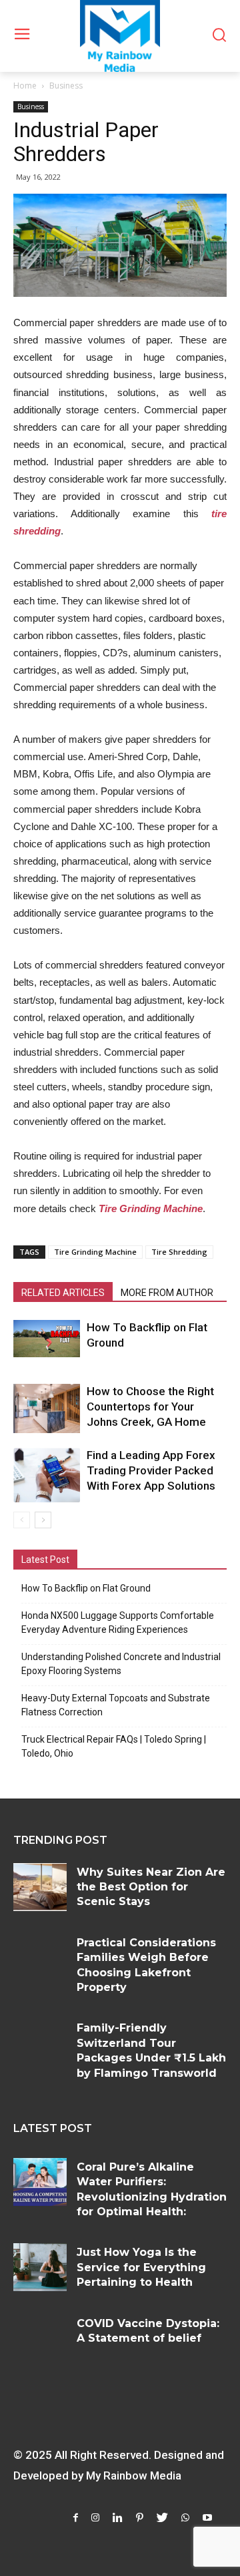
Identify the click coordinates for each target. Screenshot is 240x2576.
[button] (219, 36)
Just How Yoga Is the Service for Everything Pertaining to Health (141, 2267)
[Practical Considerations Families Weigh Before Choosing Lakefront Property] (40, 1958)
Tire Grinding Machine (95, 1252)
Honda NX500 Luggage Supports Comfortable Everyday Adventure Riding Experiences (118, 1622)
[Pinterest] (140, 2518)
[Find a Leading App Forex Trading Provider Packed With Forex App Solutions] (47, 1475)
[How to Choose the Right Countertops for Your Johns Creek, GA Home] (47, 1408)
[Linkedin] (118, 2518)
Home (25, 86)
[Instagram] (95, 2518)
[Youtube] (207, 2518)
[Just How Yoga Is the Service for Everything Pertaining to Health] (40, 2267)
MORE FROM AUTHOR (167, 1293)
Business (66, 86)
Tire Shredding (179, 1252)
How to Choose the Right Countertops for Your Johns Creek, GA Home (150, 1406)
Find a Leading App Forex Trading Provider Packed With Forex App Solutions (151, 1470)
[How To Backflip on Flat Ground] (47, 1339)
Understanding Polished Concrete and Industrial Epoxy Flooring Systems (121, 1664)
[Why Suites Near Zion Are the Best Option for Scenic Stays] (40, 1887)
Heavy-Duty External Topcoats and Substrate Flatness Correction (116, 1705)
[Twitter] (162, 2518)
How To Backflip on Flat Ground (86, 1588)
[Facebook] (76, 2518)
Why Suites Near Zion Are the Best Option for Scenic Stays (151, 1887)
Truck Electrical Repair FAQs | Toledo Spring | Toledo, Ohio (114, 1746)
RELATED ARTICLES (63, 1293)
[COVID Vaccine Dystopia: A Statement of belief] (40, 2338)
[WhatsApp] (185, 2518)
